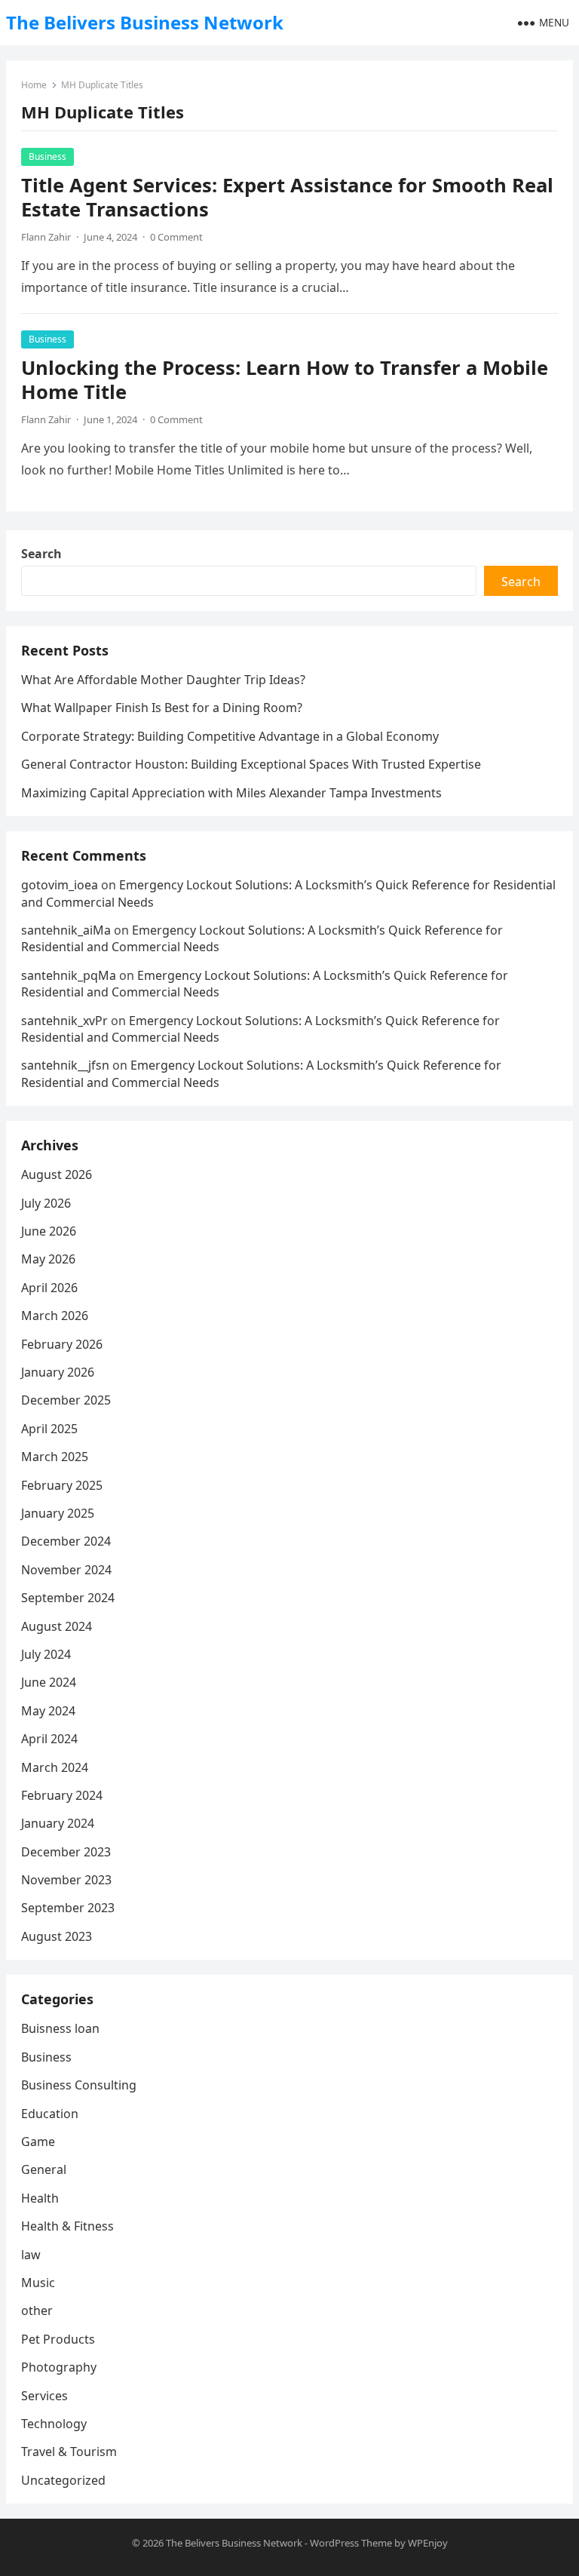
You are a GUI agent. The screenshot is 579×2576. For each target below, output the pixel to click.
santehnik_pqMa (69, 975)
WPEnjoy (428, 2543)
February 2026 (62, 1344)
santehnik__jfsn (65, 1065)
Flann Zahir (46, 237)
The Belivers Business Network (145, 22)
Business (47, 157)
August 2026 (57, 1174)
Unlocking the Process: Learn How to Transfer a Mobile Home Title (285, 380)
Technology (54, 2424)
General (44, 2169)
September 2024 (68, 1598)
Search (41, 554)
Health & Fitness (67, 2226)
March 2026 (55, 1316)
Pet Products (58, 2339)
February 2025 (62, 1485)
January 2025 (58, 1513)
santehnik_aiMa (66, 930)
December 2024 (66, 1541)
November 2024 (66, 1570)
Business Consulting (79, 2085)
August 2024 (57, 1626)
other (37, 2310)
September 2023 (68, 1908)
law (31, 2255)
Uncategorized (63, 2480)
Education (50, 2114)
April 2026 (49, 1288)
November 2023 (66, 1880)
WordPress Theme (351, 2543)
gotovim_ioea (60, 885)
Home (34, 85)
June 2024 (49, 1682)
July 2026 (46, 1203)
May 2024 (48, 1711)
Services (44, 2396)
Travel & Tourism (69, 2452)
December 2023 (66, 1852)
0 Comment (176, 237)
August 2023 (57, 1936)
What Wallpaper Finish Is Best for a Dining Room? (162, 708)
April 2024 (49, 1739)
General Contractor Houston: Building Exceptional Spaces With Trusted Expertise (251, 764)
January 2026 (58, 1372)
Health (40, 2198)
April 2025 (49, 1429)
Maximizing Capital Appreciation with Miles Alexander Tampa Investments (231, 793)
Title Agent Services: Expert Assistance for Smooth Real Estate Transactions (287, 197)
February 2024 (62, 1795)
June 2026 (49, 1231)
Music (38, 2283)
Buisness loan (60, 2028)
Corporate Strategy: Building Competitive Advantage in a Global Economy (230, 736)
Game (38, 2142)
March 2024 (55, 1767)
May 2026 (48, 1259)
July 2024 (46, 1654)
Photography (59, 2367)
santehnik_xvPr (64, 1021)
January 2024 (58, 1823)
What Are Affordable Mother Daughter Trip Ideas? (163, 680)
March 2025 (55, 1457)
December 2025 (66, 1400)
